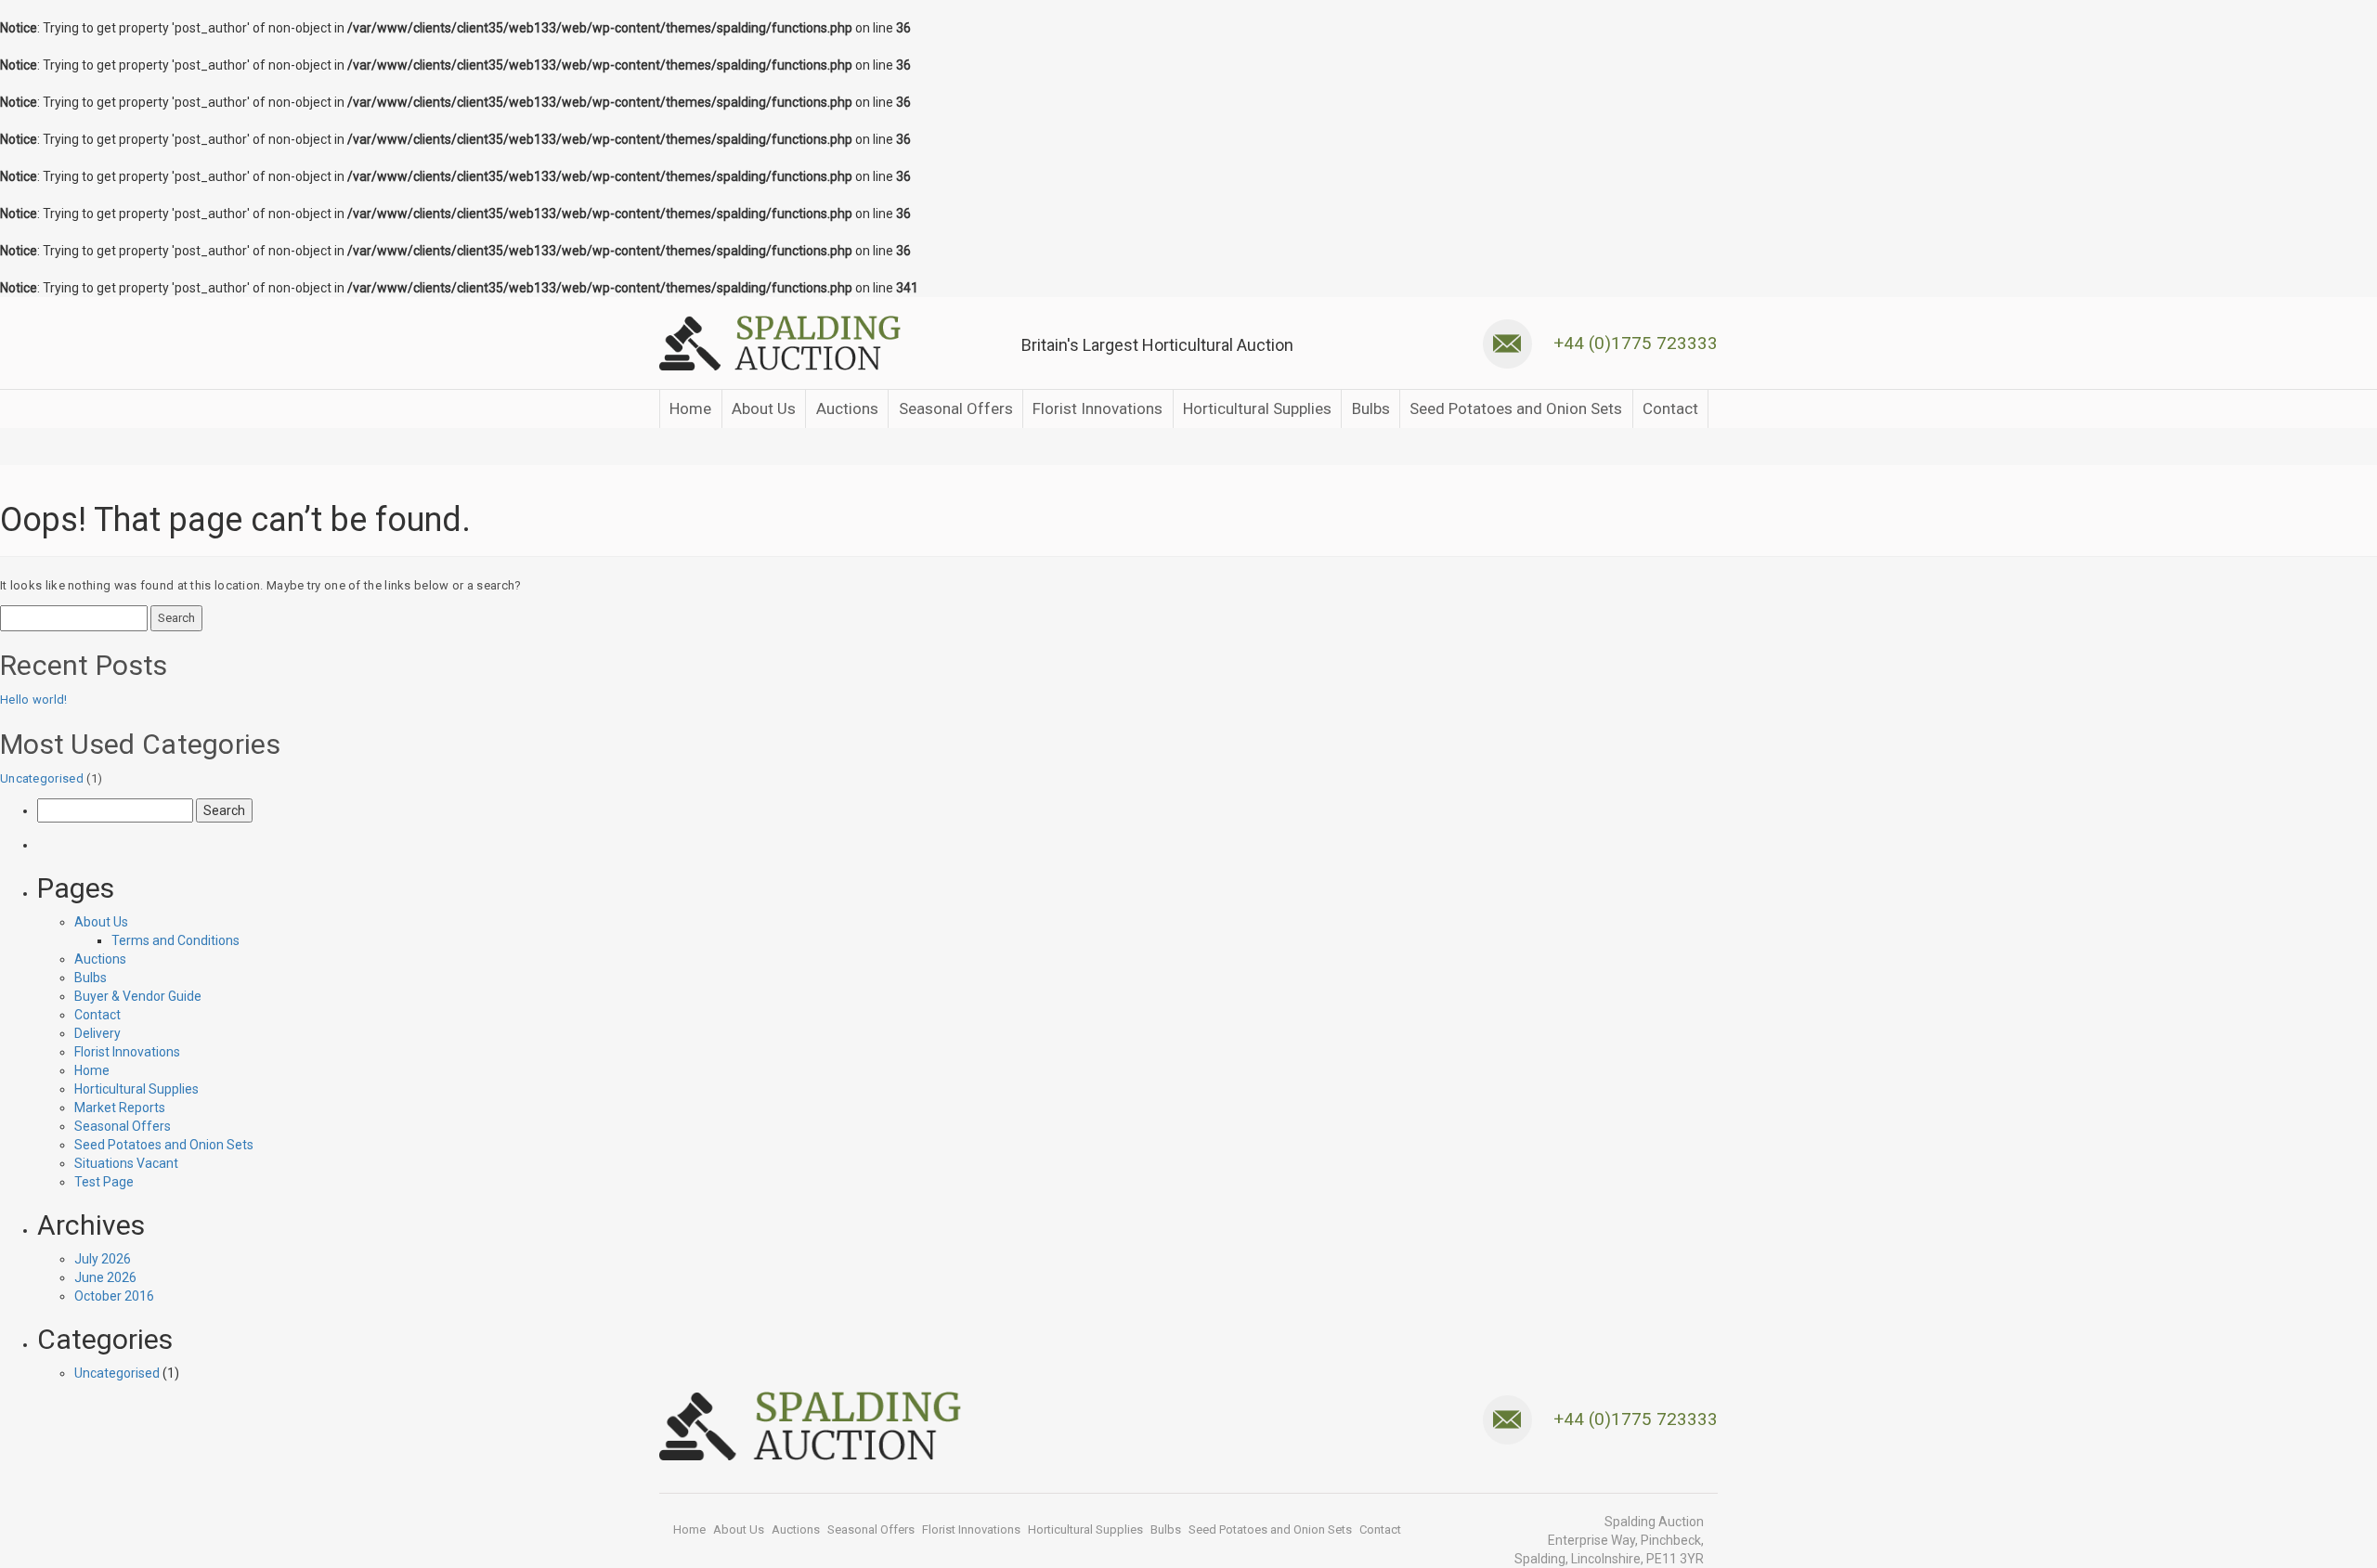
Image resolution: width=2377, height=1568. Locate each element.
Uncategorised (42, 778)
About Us (764, 408)
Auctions (847, 408)
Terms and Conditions (175, 940)
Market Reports (120, 1108)
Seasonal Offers (956, 408)
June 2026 (105, 1277)
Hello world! (34, 700)
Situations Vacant (126, 1163)
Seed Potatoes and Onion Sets (1516, 408)
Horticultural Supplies (1257, 408)
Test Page (104, 1182)
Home (690, 408)
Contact (1670, 408)
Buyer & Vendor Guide (138, 996)
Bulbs (1371, 408)
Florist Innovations (1098, 408)
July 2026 (103, 1259)
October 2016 (114, 1296)
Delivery (97, 1033)
